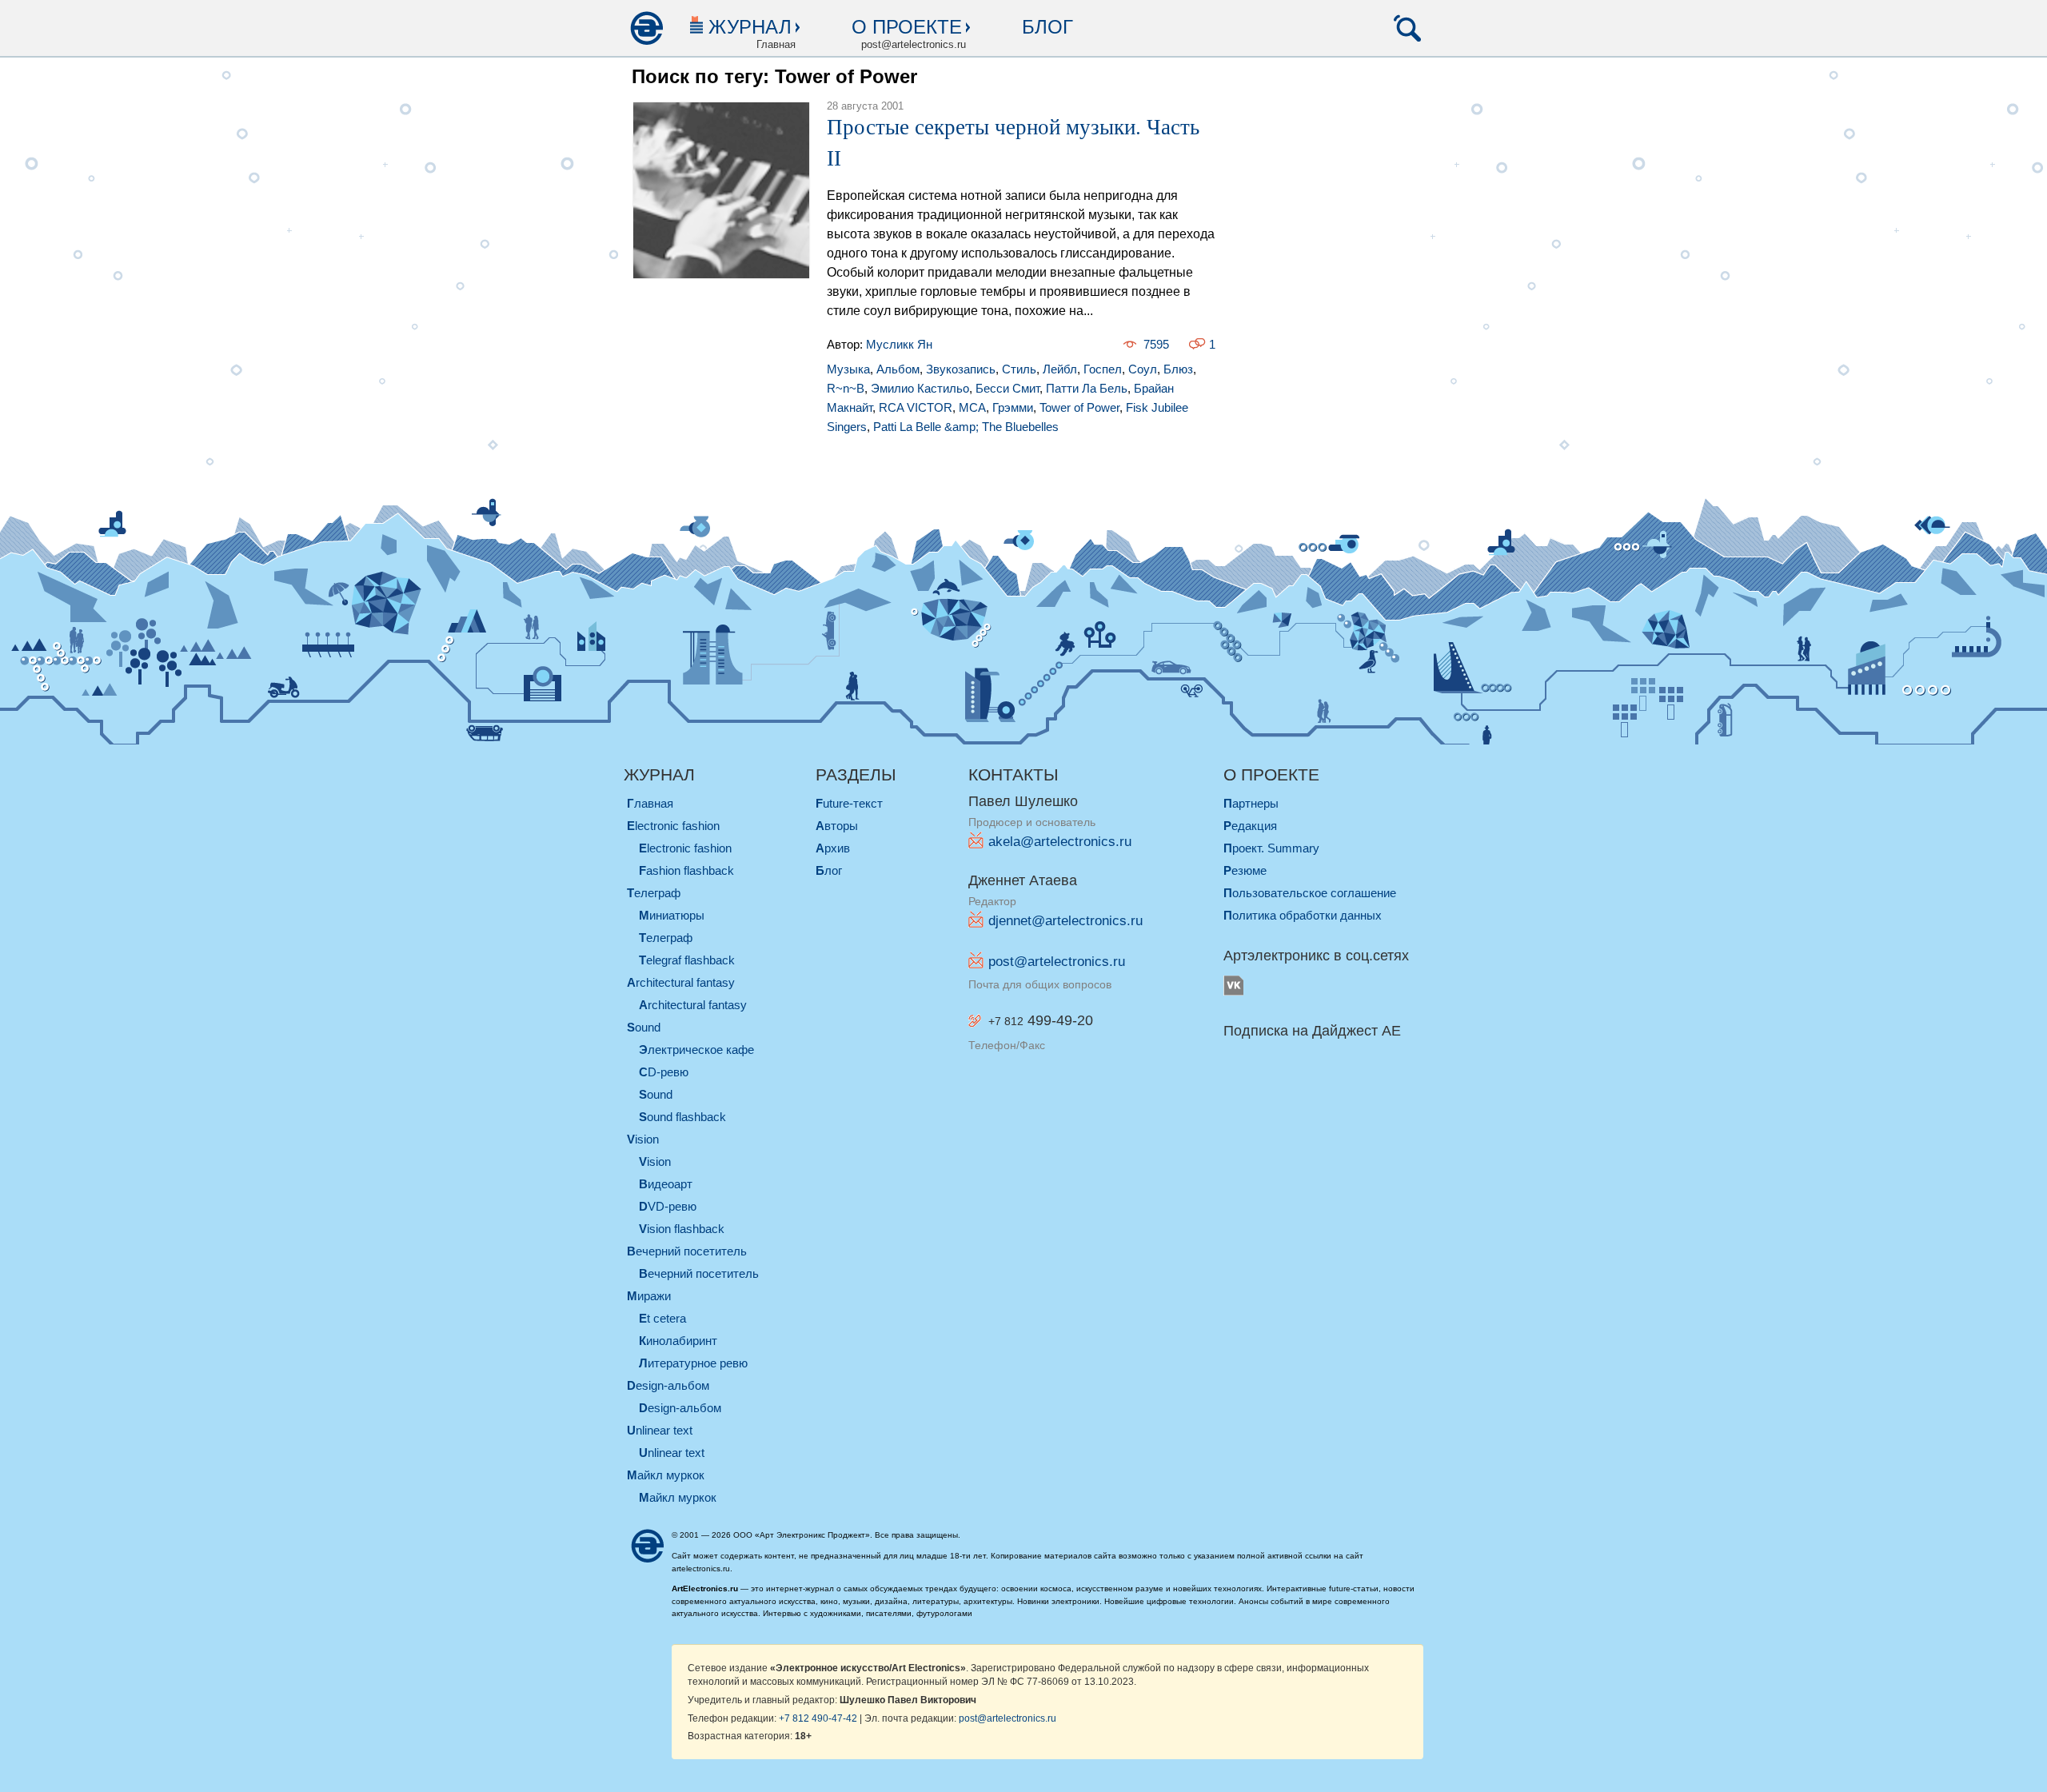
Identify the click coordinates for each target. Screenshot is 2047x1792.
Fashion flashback (686, 870)
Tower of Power (1079, 407)
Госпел (1103, 369)
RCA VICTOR (916, 407)
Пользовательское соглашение (1310, 893)
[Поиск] (1407, 28)
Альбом (898, 369)
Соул (1143, 369)
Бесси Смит (1008, 388)
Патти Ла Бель (1087, 388)
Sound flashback (682, 1117)
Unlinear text (672, 1453)
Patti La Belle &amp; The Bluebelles (966, 427)
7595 (1156, 344)
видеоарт (666, 1184)
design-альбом (668, 1385)
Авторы (837, 826)
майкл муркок (666, 1475)
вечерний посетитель (687, 1251)
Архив (833, 848)
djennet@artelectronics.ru (1065, 921)
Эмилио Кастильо (920, 388)
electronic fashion (673, 826)
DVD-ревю (668, 1206)
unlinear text (660, 1430)
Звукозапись (961, 369)
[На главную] (646, 28)
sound (644, 1027)
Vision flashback (682, 1229)
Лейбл (1060, 369)
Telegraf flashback (687, 960)
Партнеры (1251, 803)
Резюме (1245, 870)
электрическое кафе (696, 1050)
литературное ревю (693, 1363)
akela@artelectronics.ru (1060, 842)
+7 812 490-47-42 (818, 1718)
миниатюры (672, 915)
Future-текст (849, 803)
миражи (649, 1296)
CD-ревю (664, 1072)
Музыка (848, 369)
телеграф (654, 893)
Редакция (1250, 826)
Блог (1047, 27)
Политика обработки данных (1303, 915)
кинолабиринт (678, 1341)
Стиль (1019, 369)
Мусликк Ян (899, 344)
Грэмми (1013, 407)
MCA (972, 407)
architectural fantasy (681, 982)
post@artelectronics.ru (1057, 962)
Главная (650, 803)
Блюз (1178, 369)
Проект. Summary (1271, 848)
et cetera (662, 1318)
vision (643, 1139)
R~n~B (846, 388)
